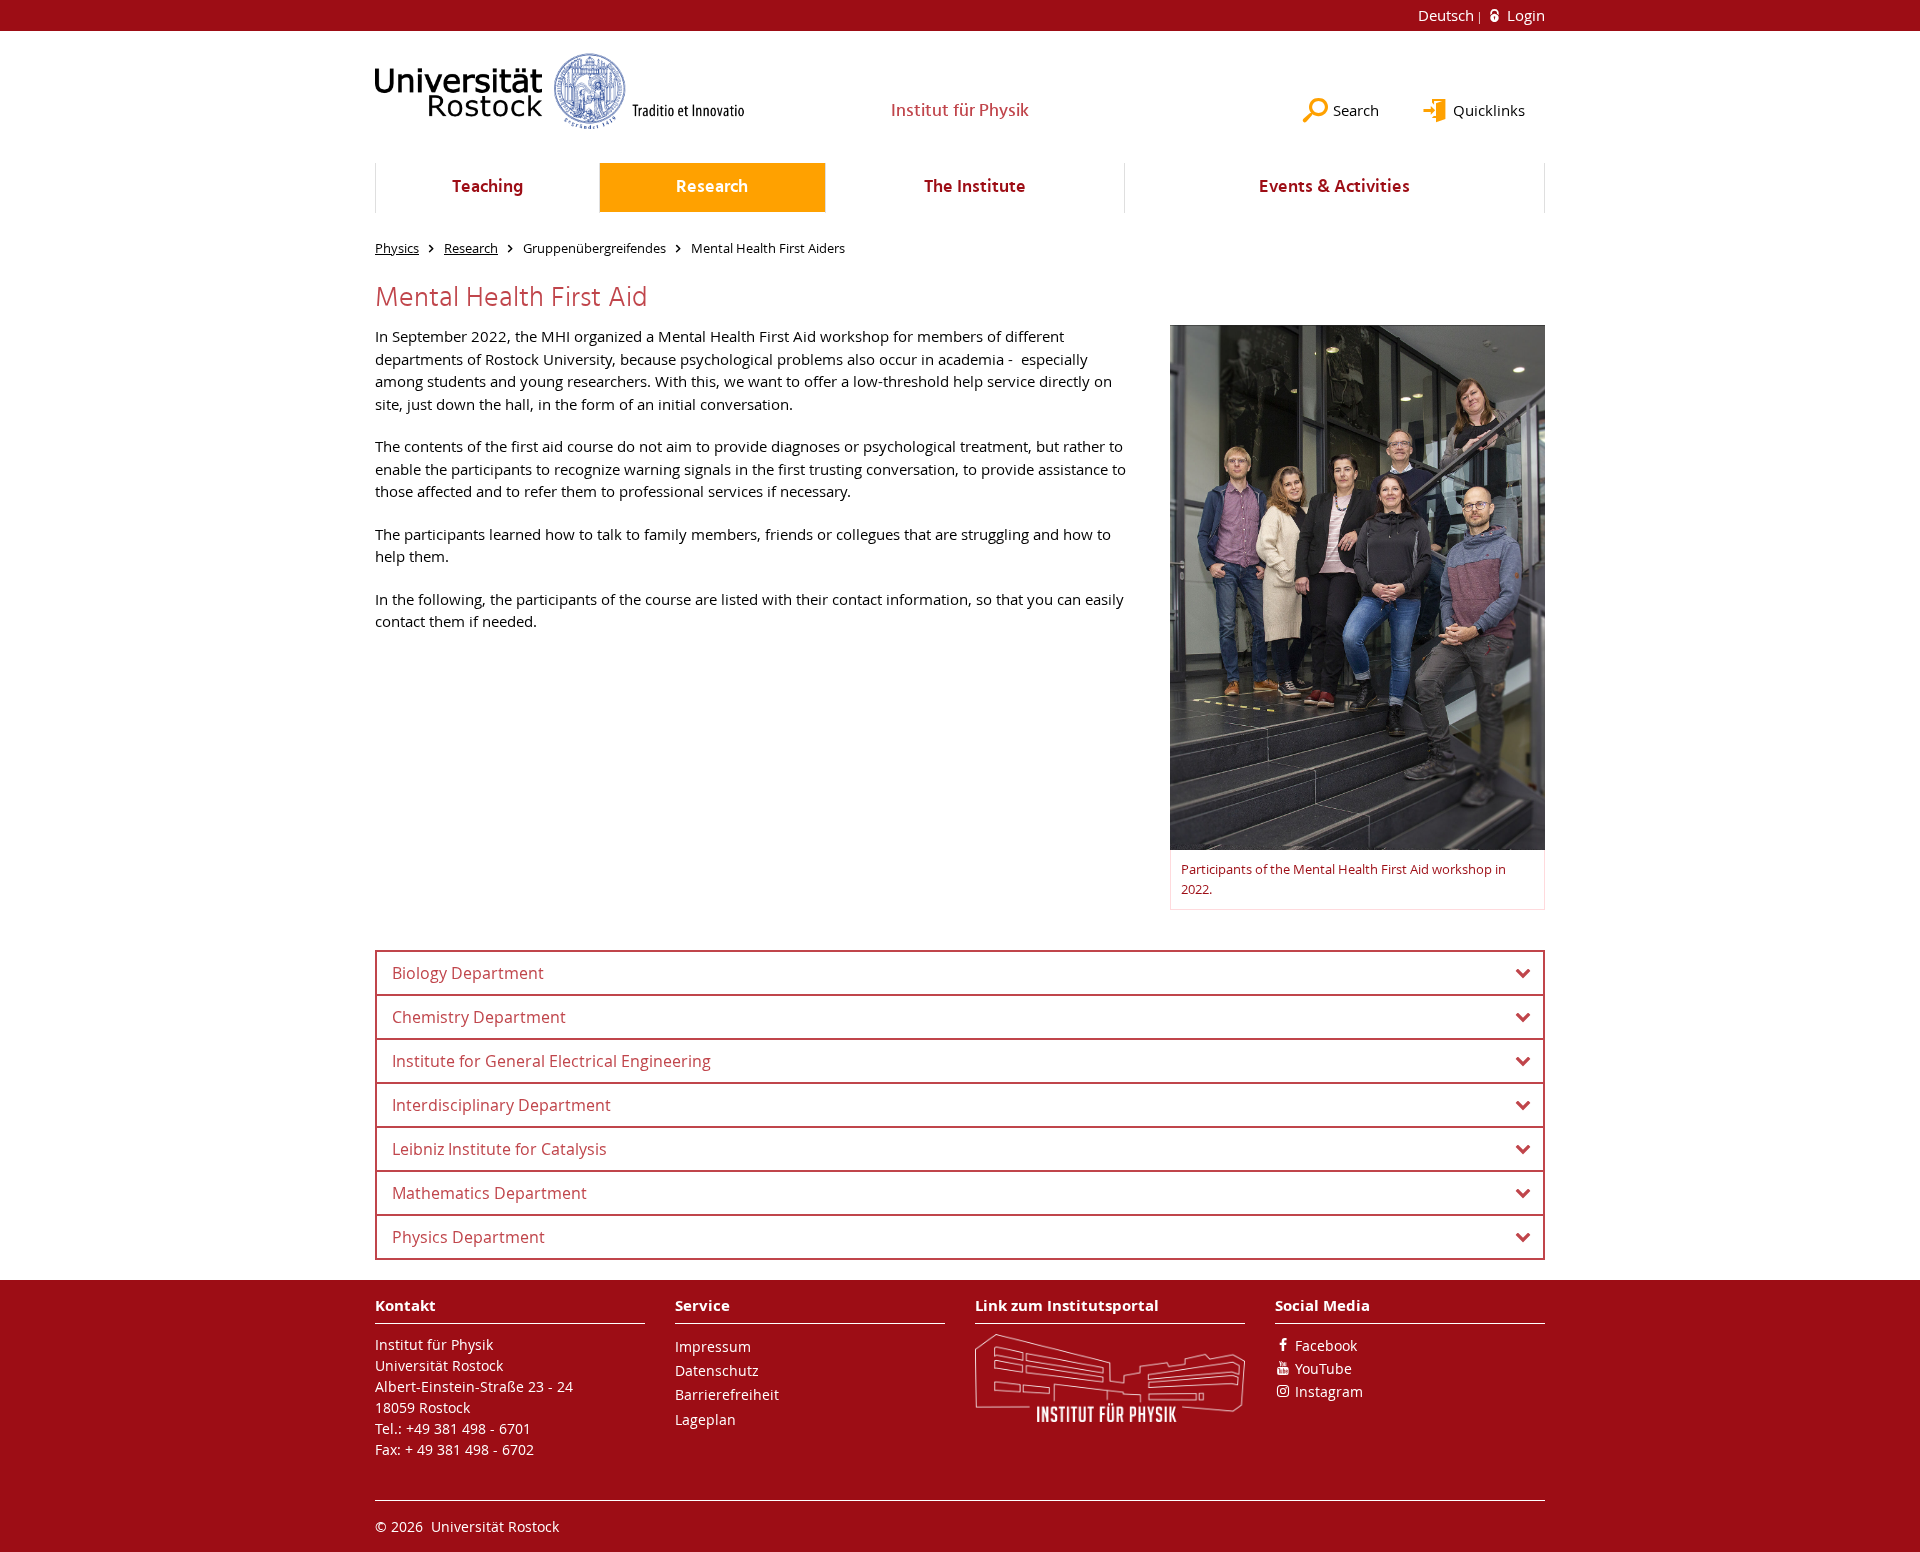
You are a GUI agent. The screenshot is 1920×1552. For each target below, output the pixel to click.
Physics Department (468, 1237)
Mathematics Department (489, 1193)
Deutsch (1448, 15)
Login (1524, 15)
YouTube (1323, 1368)
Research (712, 187)
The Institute (975, 187)
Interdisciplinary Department (501, 1105)
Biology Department (468, 973)
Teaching (487, 187)
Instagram (1329, 1391)
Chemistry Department (479, 1017)
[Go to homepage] (560, 91)
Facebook (1326, 1345)
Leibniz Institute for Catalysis (499, 1149)
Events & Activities (1334, 187)
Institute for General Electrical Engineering (551, 1061)
